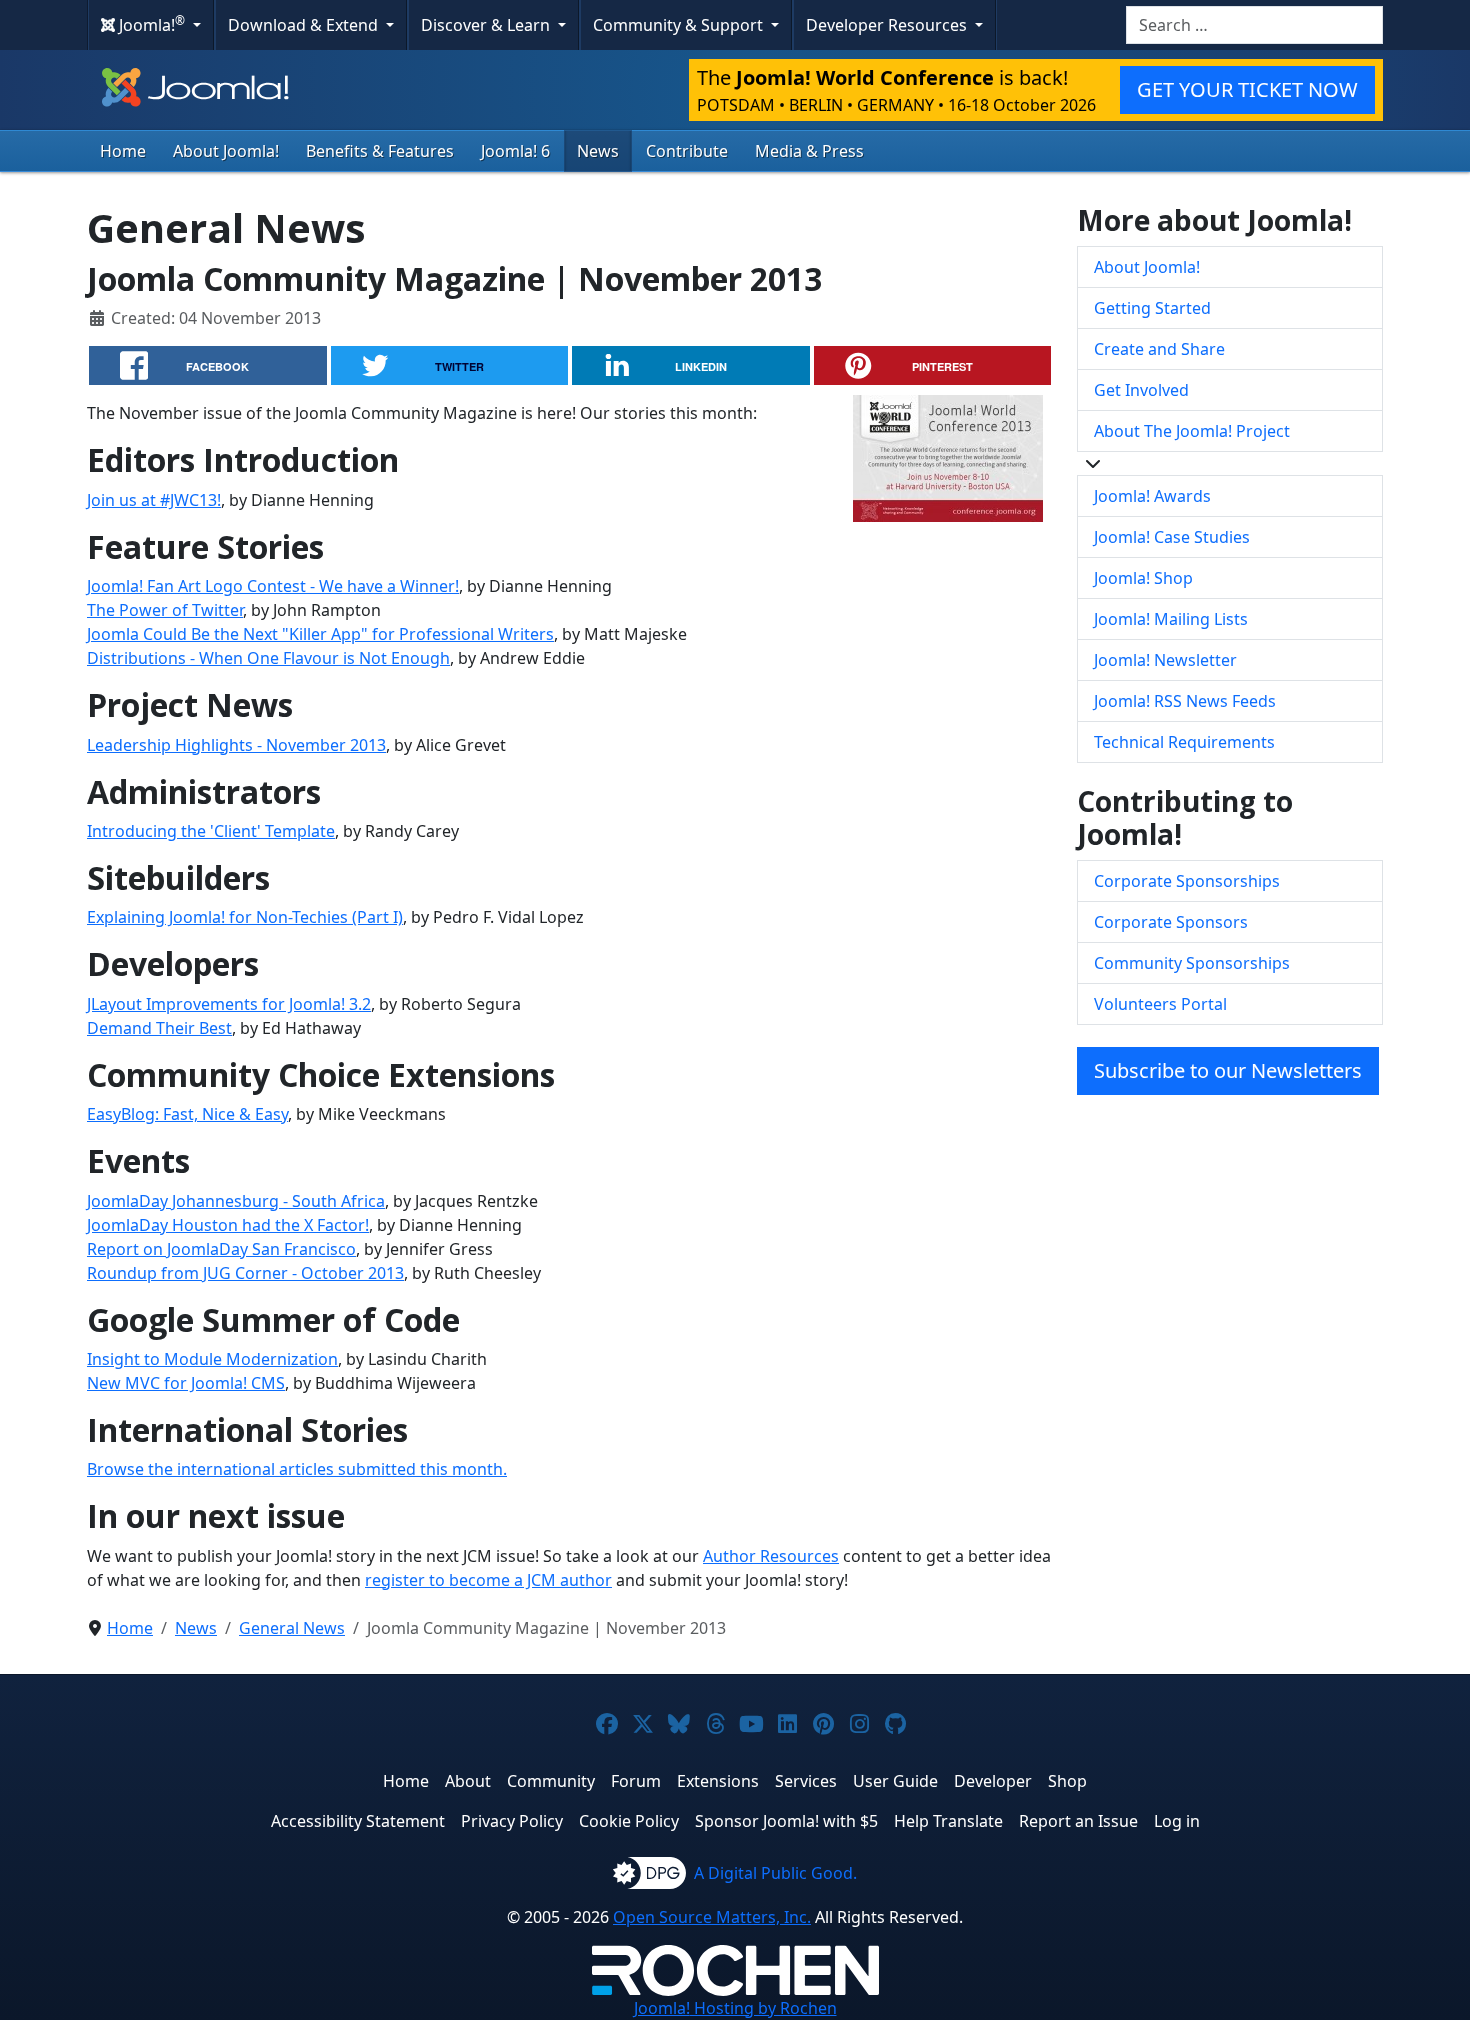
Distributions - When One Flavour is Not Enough (268, 658)
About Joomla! (226, 151)
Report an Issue (1078, 1821)
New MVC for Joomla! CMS (186, 1383)
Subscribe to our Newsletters (1228, 1070)
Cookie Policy (629, 1821)
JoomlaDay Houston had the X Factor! (228, 1225)
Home (123, 151)
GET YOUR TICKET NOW (1247, 89)
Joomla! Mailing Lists (1171, 619)
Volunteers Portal (1160, 1004)
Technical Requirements (1184, 742)
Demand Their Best (159, 1028)
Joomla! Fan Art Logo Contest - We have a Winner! (273, 586)
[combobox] (1254, 25)
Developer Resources (888, 25)
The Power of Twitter (165, 610)
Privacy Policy (512, 1821)
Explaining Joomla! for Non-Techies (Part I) (245, 917)
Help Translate (948, 1821)
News (598, 151)
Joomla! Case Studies (1172, 537)
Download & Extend (305, 25)
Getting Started (1152, 308)
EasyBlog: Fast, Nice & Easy (187, 1114)
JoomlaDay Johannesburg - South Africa (236, 1201)
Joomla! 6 (515, 151)
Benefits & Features (380, 151)
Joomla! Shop (1143, 578)
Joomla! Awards (1152, 496)
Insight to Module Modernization (212, 1359)
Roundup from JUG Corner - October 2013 (245, 1273)
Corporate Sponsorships (1187, 881)
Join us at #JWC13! (154, 500)
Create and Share (1159, 349)
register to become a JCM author (488, 1580)
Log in (1177, 1821)
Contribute (687, 151)
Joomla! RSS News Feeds (1185, 701)
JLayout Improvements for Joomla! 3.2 (229, 1004)
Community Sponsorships (1192, 963)
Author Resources (771, 1556)
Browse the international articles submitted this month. (297, 1469)
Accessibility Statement (358, 1821)
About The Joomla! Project (1192, 431)
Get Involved (1141, 390)
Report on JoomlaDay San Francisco (221, 1249)
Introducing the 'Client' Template (211, 831)
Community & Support (680, 25)
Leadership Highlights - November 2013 (236, 745)
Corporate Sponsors (1171, 922)
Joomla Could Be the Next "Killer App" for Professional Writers (320, 634)
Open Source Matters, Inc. (712, 1917)
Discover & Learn (487, 25)
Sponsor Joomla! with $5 (786, 1821)
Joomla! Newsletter (1165, 660)
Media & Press (809, 151)
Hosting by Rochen (735, 2008)
